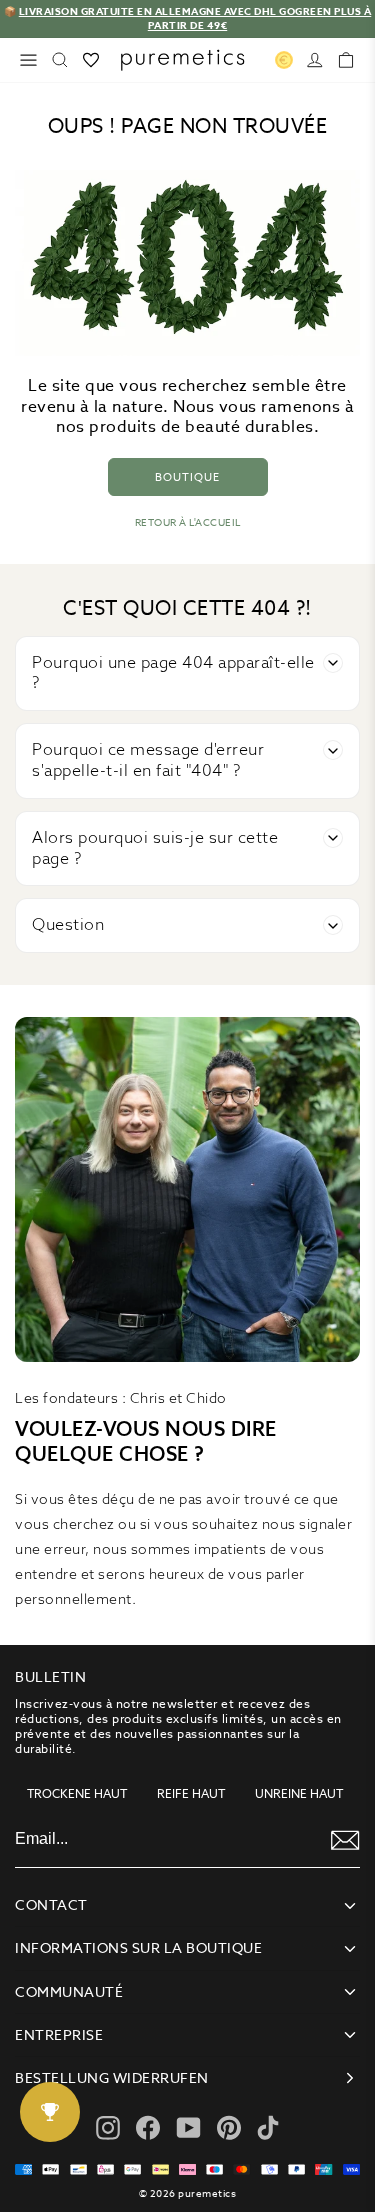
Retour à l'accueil (188, 522)
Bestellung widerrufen (112, 2078)
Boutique (187, 477)
